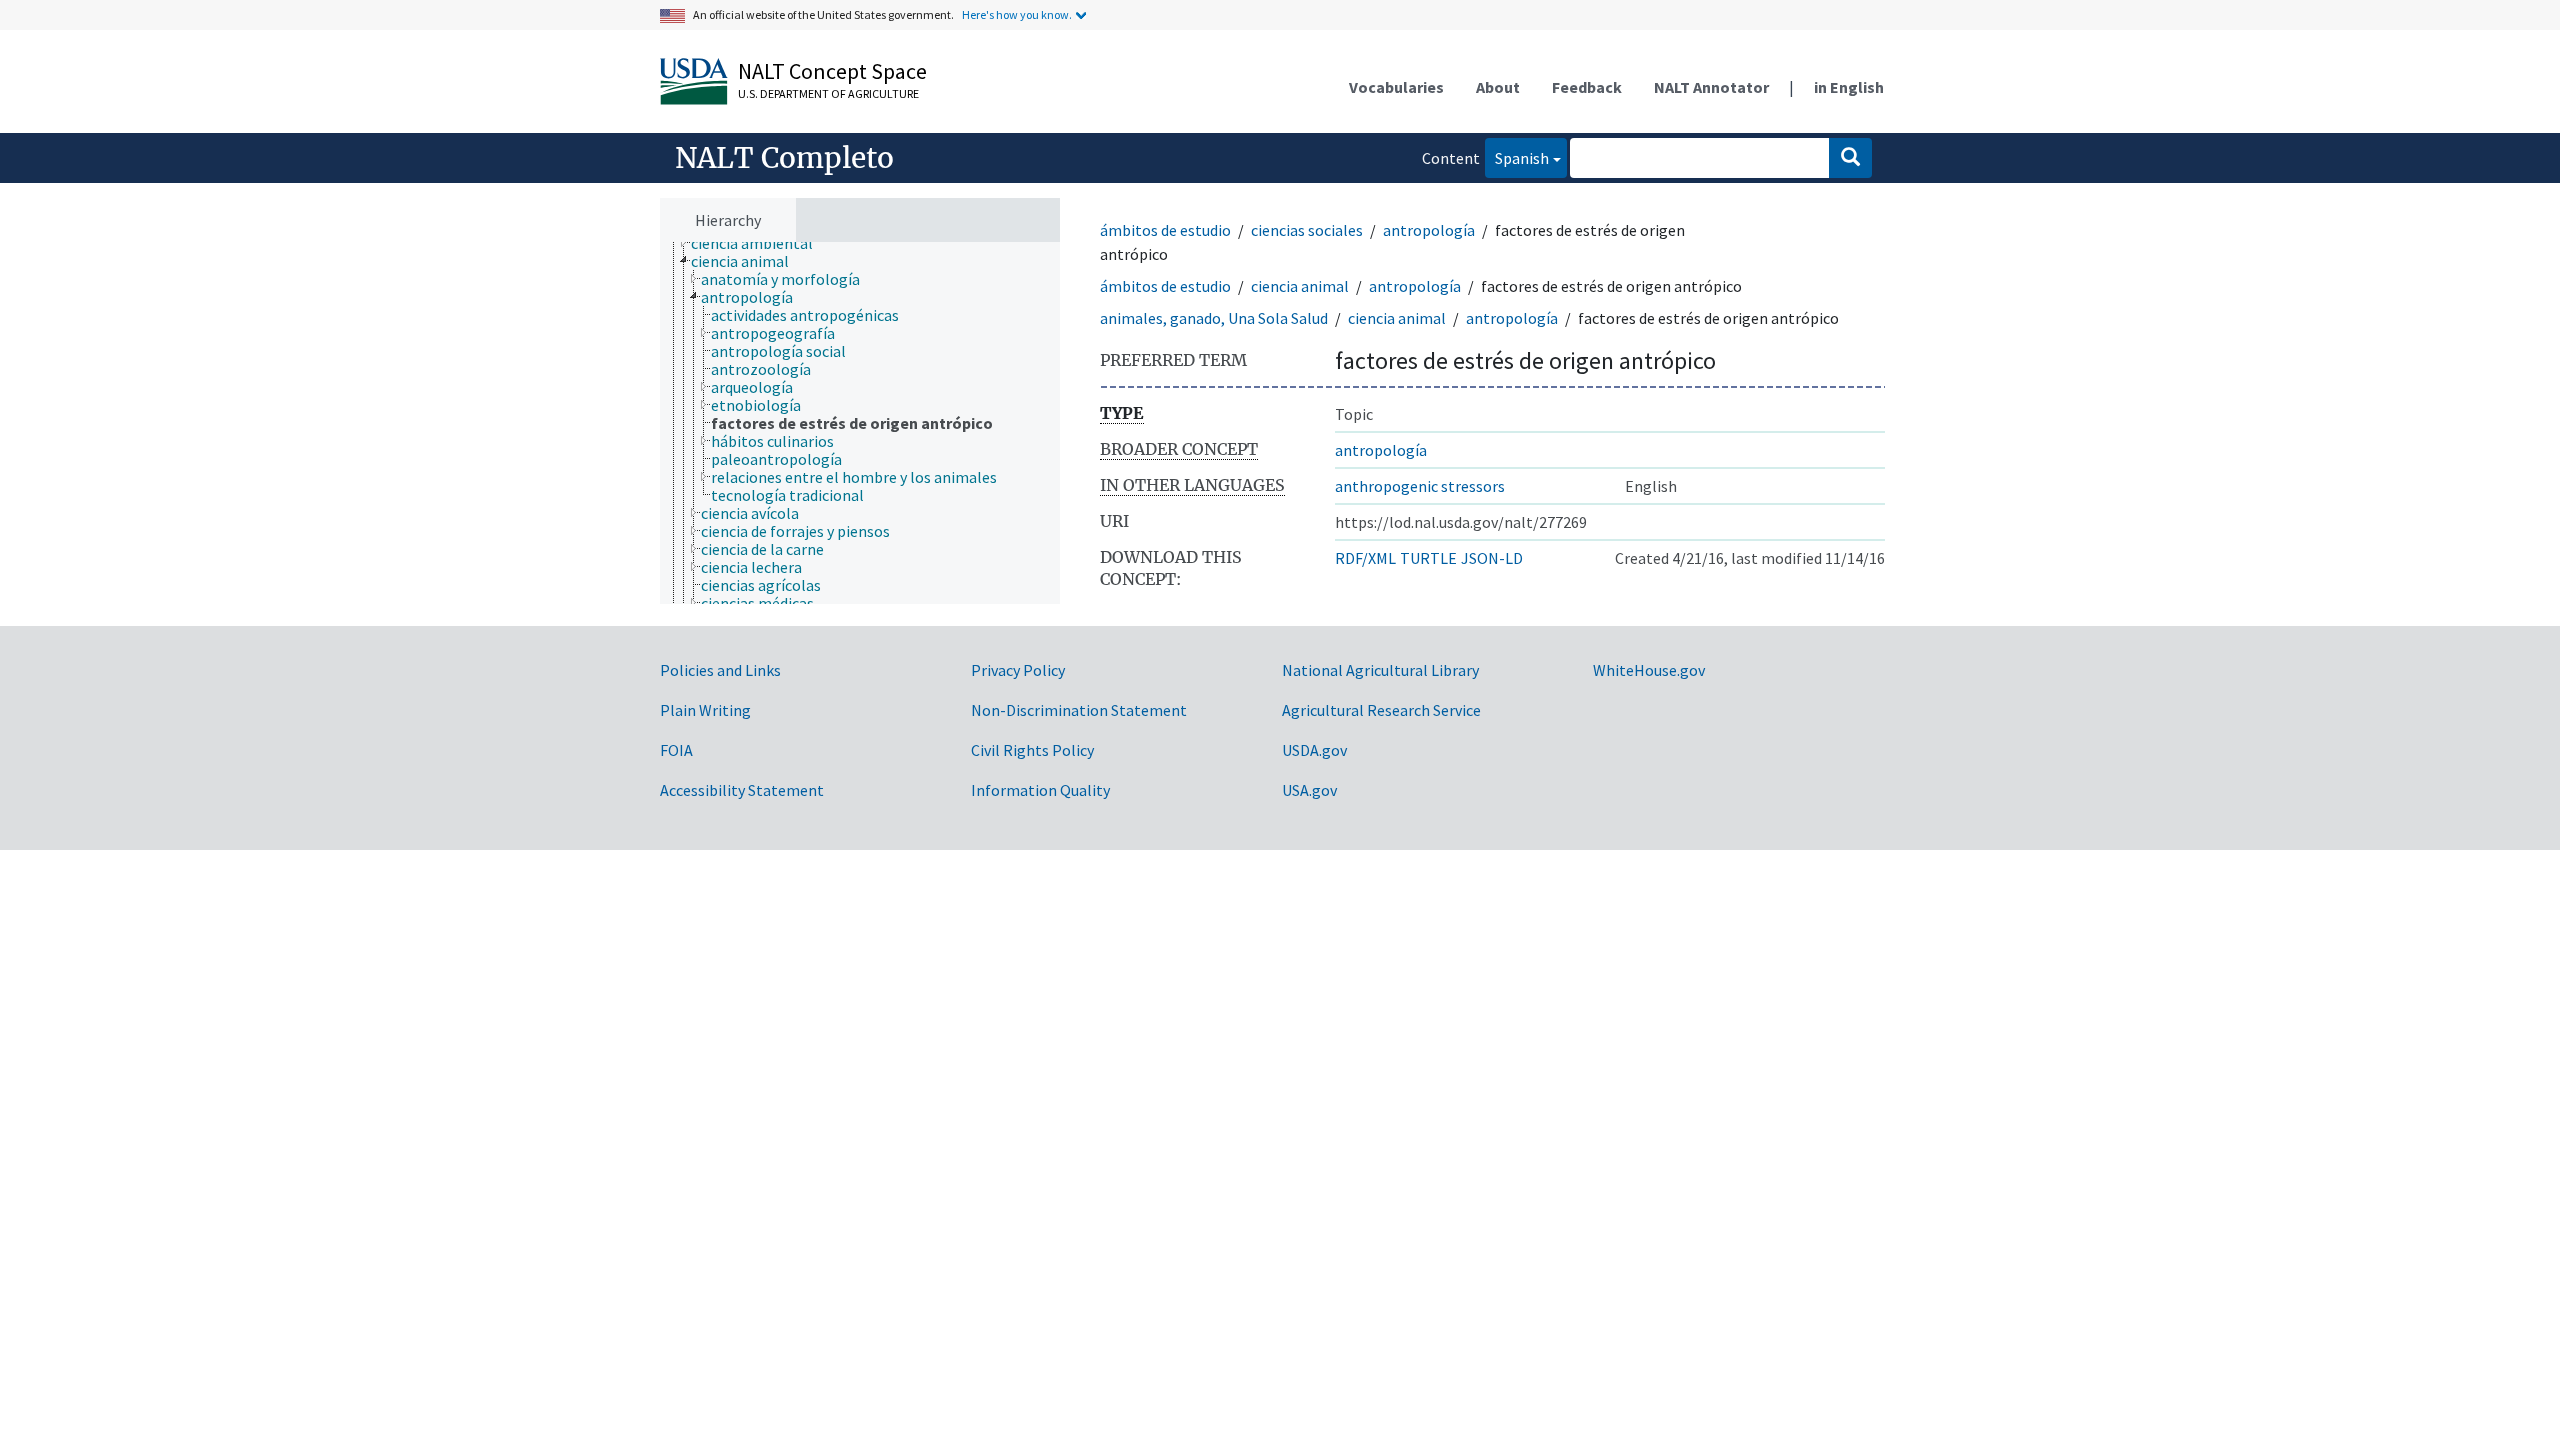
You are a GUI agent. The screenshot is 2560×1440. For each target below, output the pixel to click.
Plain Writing (705, 710)
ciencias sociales (1307, 230)
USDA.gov (1314, 750)
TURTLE (1428, 558)
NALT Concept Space (832, 71)
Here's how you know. (1017, 14)
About (1498, 87)
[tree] (860, 423)
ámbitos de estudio (1165, 230)
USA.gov (1309, 790)
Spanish (1517, 157)
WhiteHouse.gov (1649, 670)
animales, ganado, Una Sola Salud (1214, 318)
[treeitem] (760, 243)
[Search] (1850, 158)
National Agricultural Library (1380, 670)
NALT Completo (784, 158)
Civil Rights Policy (1032, 750)
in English (1849, 87)
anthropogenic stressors (1420, 486)
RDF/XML (1365, 558)
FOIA (676, 750)
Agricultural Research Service (1381, 710)
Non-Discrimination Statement (1079, 710)
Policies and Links (720, 670)
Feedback (1587, 87)
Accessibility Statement (742, 790)
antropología (1429, 230)
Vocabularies (1396, 87)
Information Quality (1040, 790)
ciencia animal (1300, 286)
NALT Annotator (1711, 87)
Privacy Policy (1018, 670)
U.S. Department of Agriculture (828, 93)
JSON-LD (1492, 558)
